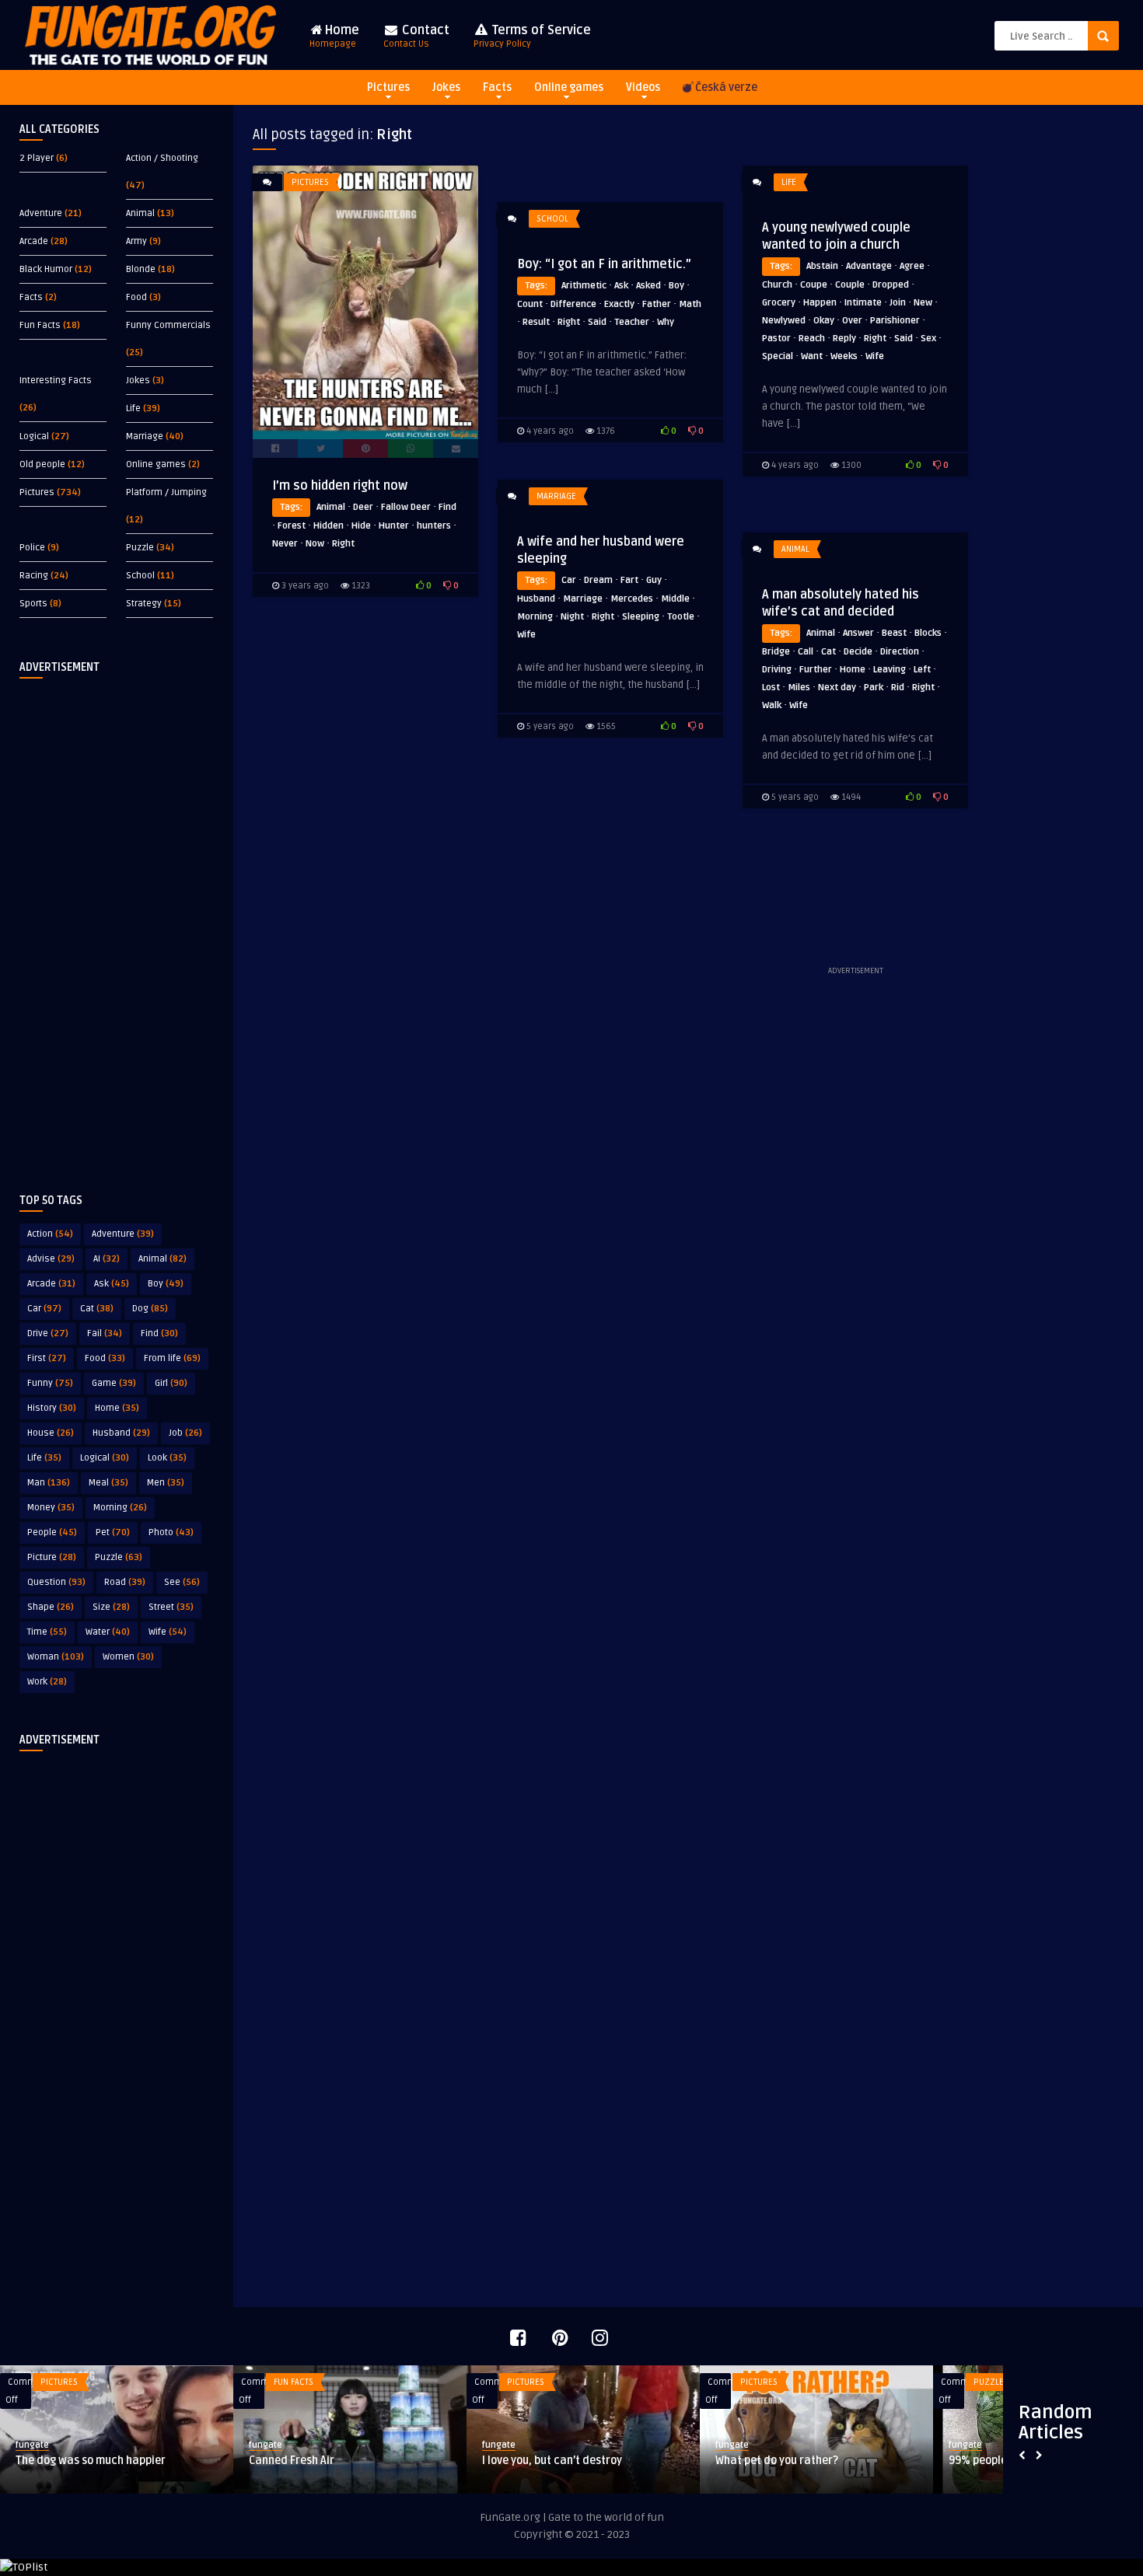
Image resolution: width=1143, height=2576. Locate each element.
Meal (108, 1483)
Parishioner (895, 321)
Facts (497, 87)
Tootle (681, 617)
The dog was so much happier (91, 2461)
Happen (820, 303)
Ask (112, 1284)
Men (166, 1483)
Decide (858, 652)
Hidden (329, 526)
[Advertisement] (117, 923)
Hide (361, 526)
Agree (912, 266)
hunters (434, 526)
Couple (850, 285)
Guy (654, 580)
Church (777, 285)
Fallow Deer (406, 507)
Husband (121, 1433)
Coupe (814, 285)
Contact (416, 36)
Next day (837, 688)
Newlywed (784, 321)
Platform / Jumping (166, 492)
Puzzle (140, 548)
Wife (168, 1632)
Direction (900, 652)
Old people (42, 464)
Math (690, 304)
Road (125, 1582)
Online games (569, 87)
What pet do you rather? (777, 2461)
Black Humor (46, 269)
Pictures (388, 87)
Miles (799, 688)
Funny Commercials (168, 325)
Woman (56, 1657)
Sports (33, 604)
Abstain (822, 266)
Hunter (394, 526)
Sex (928, 339)
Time (47, 1632)
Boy (166, 1284)
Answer (858, 633)
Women (128, 1657)
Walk (772, 705)
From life (172, 1358)
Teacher (632, 322)
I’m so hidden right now (340, 486)
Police (32, 548)
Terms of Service (532, 36)
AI (107, 1259)
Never (285, 544)
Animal (140, 213)
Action (50, 1234)
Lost (771, 688)
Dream (598, 580)
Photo (171, 1532)
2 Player (37, 158)
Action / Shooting (162, 158)
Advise (51, 1259)
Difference (573, 304)
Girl (171, 1383)
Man (49, 1483)
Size (111, 1607)
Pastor (776, 339)
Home (334, 36)
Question (56, 1582)
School (140, 576)
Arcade (34, 241)
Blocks (928, 633)
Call (806, 652)
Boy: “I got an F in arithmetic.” (604, 264)
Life (133, 408)
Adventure (41, 213)
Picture (52, 1557)
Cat (97, 1309)
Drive (48, 1333)
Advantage (869, 266)
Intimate (863, 303)
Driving (777, 670)
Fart (629, 580)
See (182, 1582)
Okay (824, 321)
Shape (51, 1607)
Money (51, 1508)
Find (159, 1333)
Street (171, 1607)
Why (666, 322)
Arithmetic (584, 286)
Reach (812, 339)
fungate (32, 2445)
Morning (120, 1508)
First (47, 1358)
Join (898, 303)
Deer (363, 507)
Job (185, 1433)
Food (136, 297)
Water (108, 1632)
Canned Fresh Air (292, 2461)
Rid (898, 688)
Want (812, 356)
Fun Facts (40, 325)
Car (44, 1309)
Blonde (141, 269)
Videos (643, 87)
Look (167, 1458)
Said (904, 339)
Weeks (844, 356)
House (51, 1433)
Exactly (619, 304)
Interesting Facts (56, 380)
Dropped (891, 285)
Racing (34, 576)
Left (922, 670)
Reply (844, 339)
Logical (34, 436)
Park (874, 688)
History (52, 1408)
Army (136, 241)
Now (315, 544)
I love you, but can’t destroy (552, 2461)
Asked (648, 286)
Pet (113, 1532)
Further (816, 670)
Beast (894, 633)
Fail (105, 1333)
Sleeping (641, 617)
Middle (675, 599)
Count (530, 304)
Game (114, 1383)
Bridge (776, 652)
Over (852, 321)
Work (47, 1682)
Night (572, 617)
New (923, 303)
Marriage (145, 436)
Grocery (779, 303)
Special (778, 356)
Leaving (890, 670)
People (52, 1532)
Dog (150, 1309)
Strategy (144, 604)
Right (343, 544)
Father (657, 304)
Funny (50, 1383)
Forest (292, 526)
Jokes (446, 87)
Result (536, 322)
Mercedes (632, 599)
